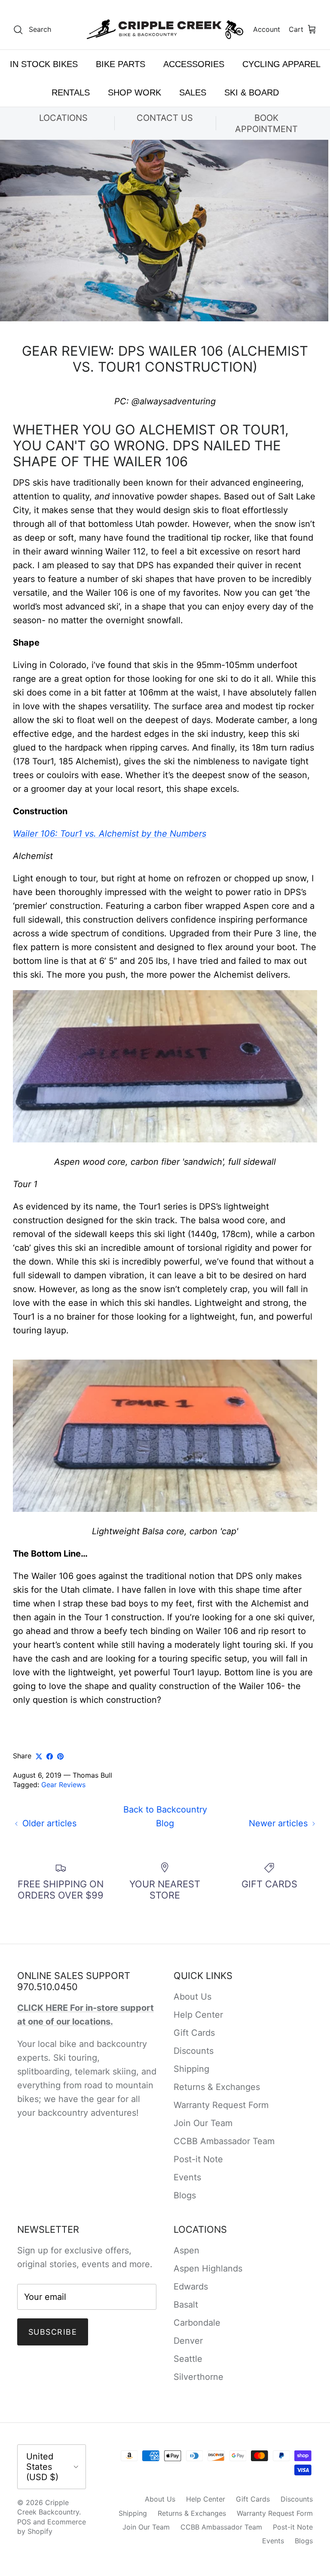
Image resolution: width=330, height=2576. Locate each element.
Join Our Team (203, 2123)
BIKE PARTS (121, 64)
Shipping (191, 2069)
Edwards (191, 2287)
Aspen (186, 2250)
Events (187, 2177)
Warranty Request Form (221, 2105)
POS (24, 2522)
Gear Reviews (63, 1785)
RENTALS (71, 92)
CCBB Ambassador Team (224, 2141)
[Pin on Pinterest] (60, 1756)
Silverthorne (199, 2377)
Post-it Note (198, 2159)
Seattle (188, 2359)
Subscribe (53, 2332)
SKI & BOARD (252, 92)
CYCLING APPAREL (281, 64)
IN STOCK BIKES (44, 64)
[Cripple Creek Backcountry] (165, 29)
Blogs (185, 2195)
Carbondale (197, 2323)
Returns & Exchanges (217, 2087)
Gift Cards (194, 2033)
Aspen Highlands (208, 2268)
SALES (193, 92)
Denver (188, 2341)
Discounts (194, 2051)
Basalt (186, 2305)
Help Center (198, 2015)
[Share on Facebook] (50, 1756)
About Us (192, 1997)
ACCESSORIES (194, 64)
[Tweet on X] (39, 1756)
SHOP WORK (134, 92)
